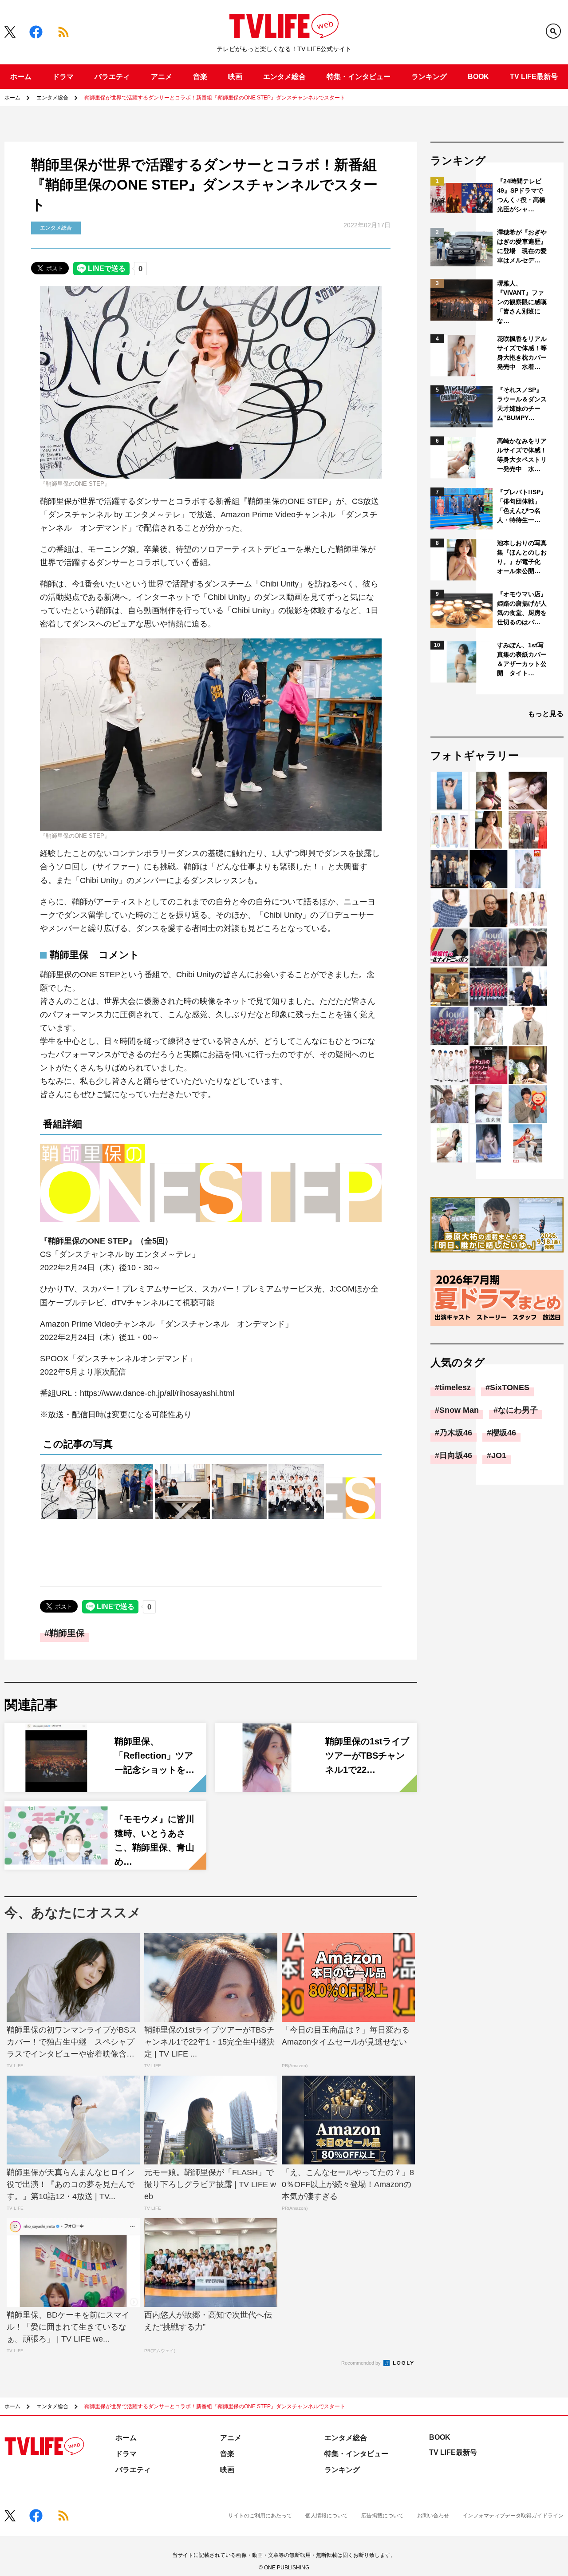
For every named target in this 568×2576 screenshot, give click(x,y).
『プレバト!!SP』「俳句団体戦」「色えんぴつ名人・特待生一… (522, 506)
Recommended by (362, 2363)
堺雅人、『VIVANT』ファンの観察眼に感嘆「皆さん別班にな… (522, 302)
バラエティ (112, 77)
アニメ (162, 77)
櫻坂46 (504, 1433)
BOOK (478, 77)
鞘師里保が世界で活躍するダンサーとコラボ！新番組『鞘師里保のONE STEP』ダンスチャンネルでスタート (215, 98)
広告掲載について (383, 2516)
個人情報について (327, 2516)
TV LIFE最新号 (534, 77)
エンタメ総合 (284, 77)
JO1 (499, 1455)
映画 (235, 77)
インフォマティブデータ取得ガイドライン (513, 2516)
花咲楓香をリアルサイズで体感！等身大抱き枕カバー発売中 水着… (522, 353)
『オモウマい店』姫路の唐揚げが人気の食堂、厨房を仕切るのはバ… (522, 608)
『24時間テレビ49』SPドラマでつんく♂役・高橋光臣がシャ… (521, 195)
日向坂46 (456, 1455)
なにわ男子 (518, 1410)
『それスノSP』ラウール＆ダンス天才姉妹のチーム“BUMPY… (522, 404)
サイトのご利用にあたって (260, 2516)
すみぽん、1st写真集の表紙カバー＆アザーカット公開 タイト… (522, 659)
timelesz (455, 1387)
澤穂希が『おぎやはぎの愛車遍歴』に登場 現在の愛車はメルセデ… (522, 246)
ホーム (21, 77)
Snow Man (459, 1410)
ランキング (429, 77)
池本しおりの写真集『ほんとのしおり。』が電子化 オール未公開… (522, 557)
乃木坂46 (456, 1433)
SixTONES (510, 1387)
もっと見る (546, 714)
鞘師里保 (67, 1633)
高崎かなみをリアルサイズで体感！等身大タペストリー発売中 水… (522, 455)
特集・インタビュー (359, 77)
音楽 (200, 77)
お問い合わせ (433, 2516)
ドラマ (63, 77)
